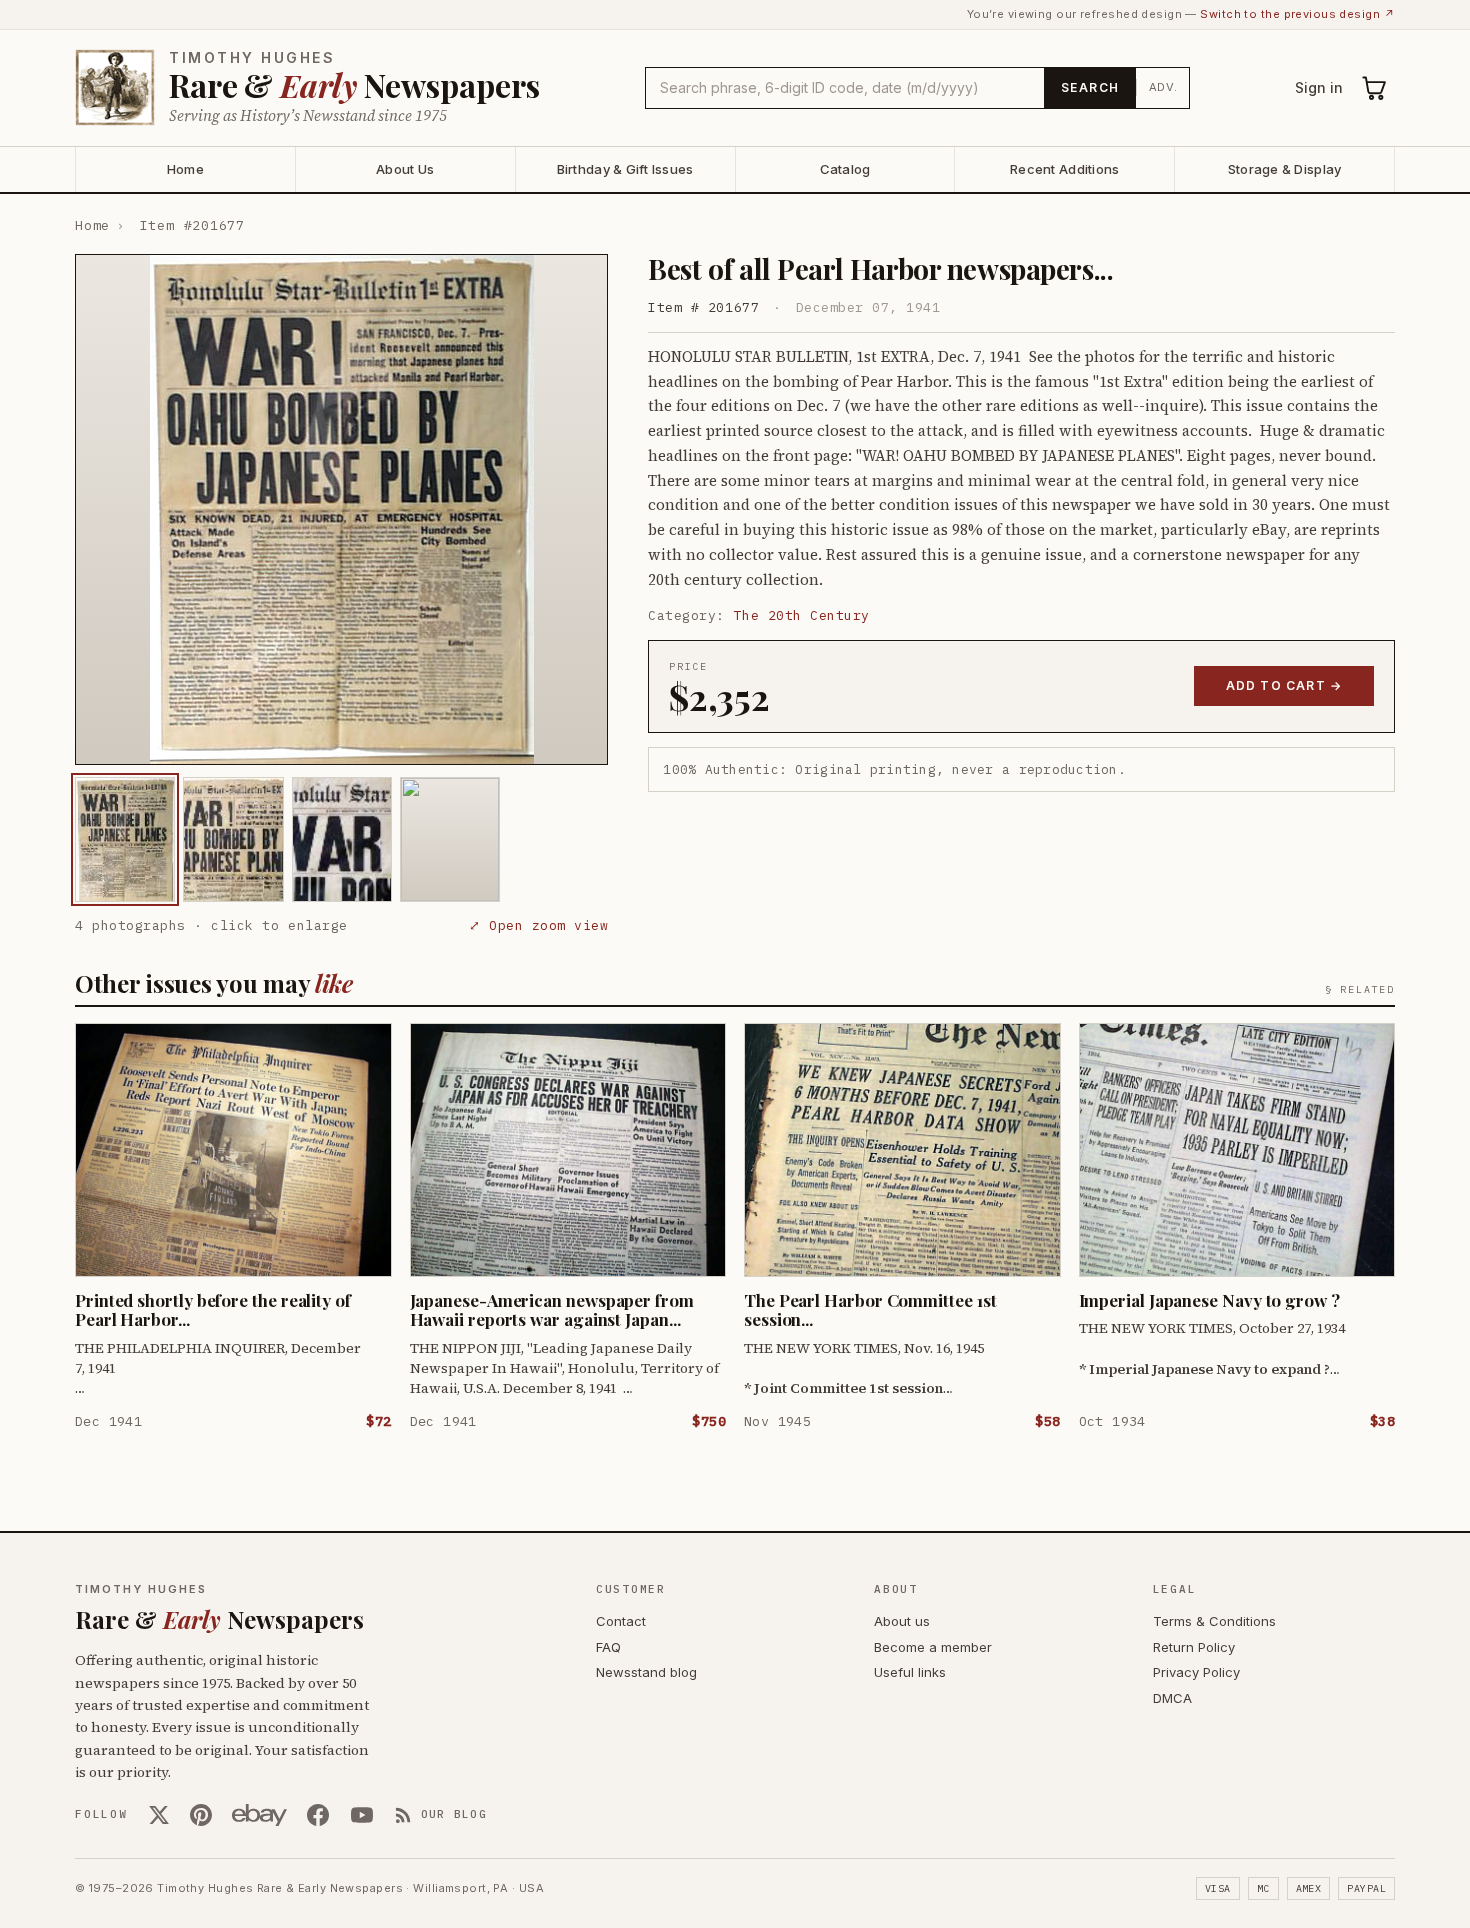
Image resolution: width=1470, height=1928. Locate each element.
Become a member (933, 1647)
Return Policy (1194, 1647)
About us (902, 1621)
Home (185, 169)
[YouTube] (362, 1815)
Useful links (910, 1672)
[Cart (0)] (1375, 88)
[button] (341, 509)
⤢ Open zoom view (538, 925)
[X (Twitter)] (159, 1815)
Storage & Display (1284, 169)
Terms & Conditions (1214, 1621)
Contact (621, 1621)
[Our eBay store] (259, 1815)
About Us (405, 169)
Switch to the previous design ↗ (1297, 14)
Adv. (1163, 87)
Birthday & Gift (625, 169)
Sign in (1319, 87)
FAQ (608, 1647)
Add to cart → (1284, 685)
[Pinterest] (201, 1815)
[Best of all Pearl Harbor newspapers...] (125, 839)
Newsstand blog (646, 1672)
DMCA (1172, 1698)
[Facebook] (318, 1815)
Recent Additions (1064, 169)
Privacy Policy (1196, 1672)
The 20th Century (802, 615)
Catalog (845, 169)
